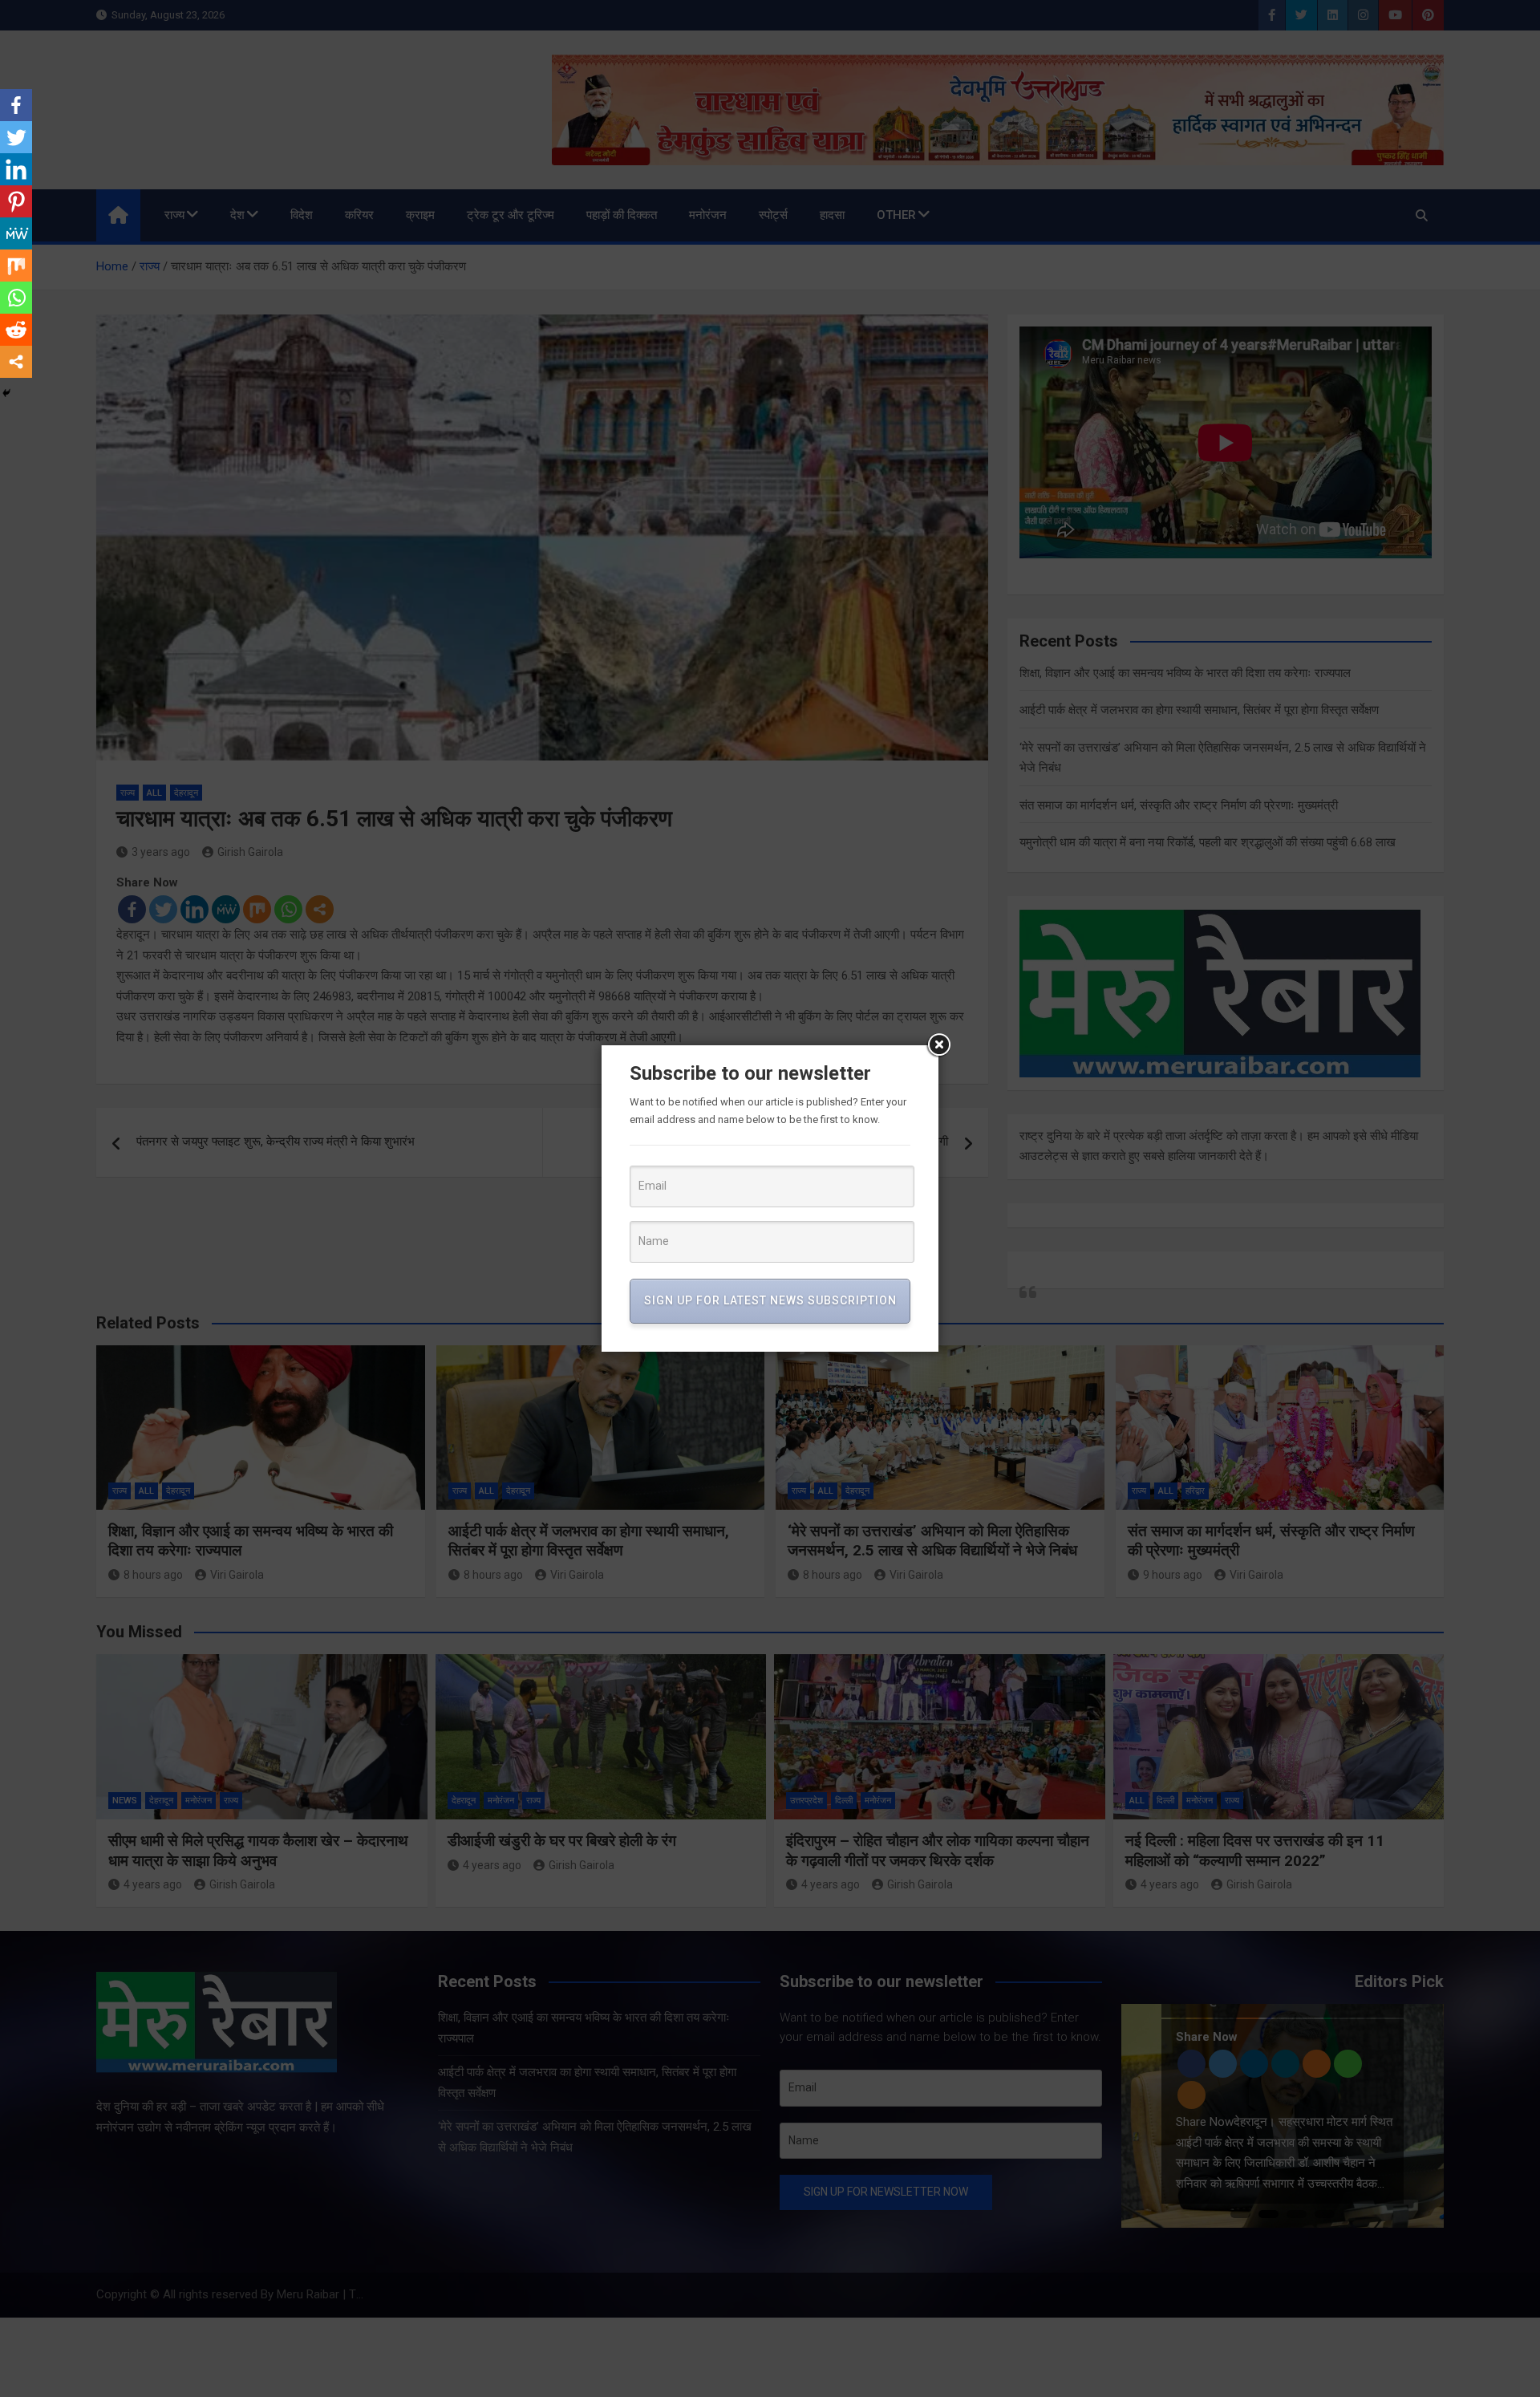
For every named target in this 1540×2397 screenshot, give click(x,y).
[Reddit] (16, 330)
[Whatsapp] (16, 298)
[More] (16, 362)
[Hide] (6, 393)
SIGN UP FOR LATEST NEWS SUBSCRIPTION (770, 1300)
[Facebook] (16, 105)
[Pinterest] (16, 201)
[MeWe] (16, 233)
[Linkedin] (16, 169)
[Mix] (16, 266)
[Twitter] (16, 137)
